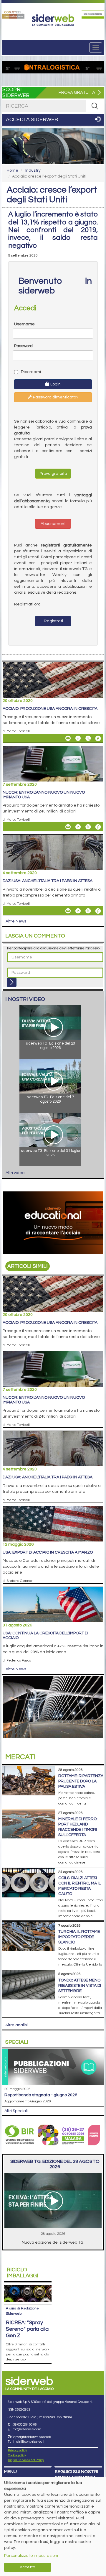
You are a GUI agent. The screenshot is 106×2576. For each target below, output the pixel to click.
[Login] (12, 982)
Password (23, 346)
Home (13, 170)
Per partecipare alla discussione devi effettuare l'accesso (53, 948)
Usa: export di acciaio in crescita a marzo (48, 1552)
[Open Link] (13, 14)
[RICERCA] (95, 106)
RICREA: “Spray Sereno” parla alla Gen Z (27, 2329)
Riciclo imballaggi (23, 2273)
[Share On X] (88, 738)
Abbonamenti (53, 524)
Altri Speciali (16, 2111)
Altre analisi (16, 2025)
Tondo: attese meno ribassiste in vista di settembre (80, 1986)
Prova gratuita (53, 474)
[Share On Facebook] (98, 738)
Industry (33, 170)
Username (24, 324)
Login (55, 384)
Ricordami (30, 372)
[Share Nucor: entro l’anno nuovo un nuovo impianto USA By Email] (68, 827)
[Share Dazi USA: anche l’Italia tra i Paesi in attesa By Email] (68, 911)
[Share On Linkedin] (78, 738)
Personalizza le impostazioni (31, 2556)
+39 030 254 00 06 (24, 2425)
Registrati (53, 621)
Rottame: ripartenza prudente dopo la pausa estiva (81, 1781)
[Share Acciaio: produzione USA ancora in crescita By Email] (68, 738)
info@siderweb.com (26, 2429)
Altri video (15, 1173)
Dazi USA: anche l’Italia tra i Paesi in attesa (48, 881)
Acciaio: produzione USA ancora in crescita (50, 709)
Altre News (16, 921)
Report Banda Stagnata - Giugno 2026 (41, 2095)
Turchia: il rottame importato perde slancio (79, 1937)
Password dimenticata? (55, 397)
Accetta (28, 2567)
